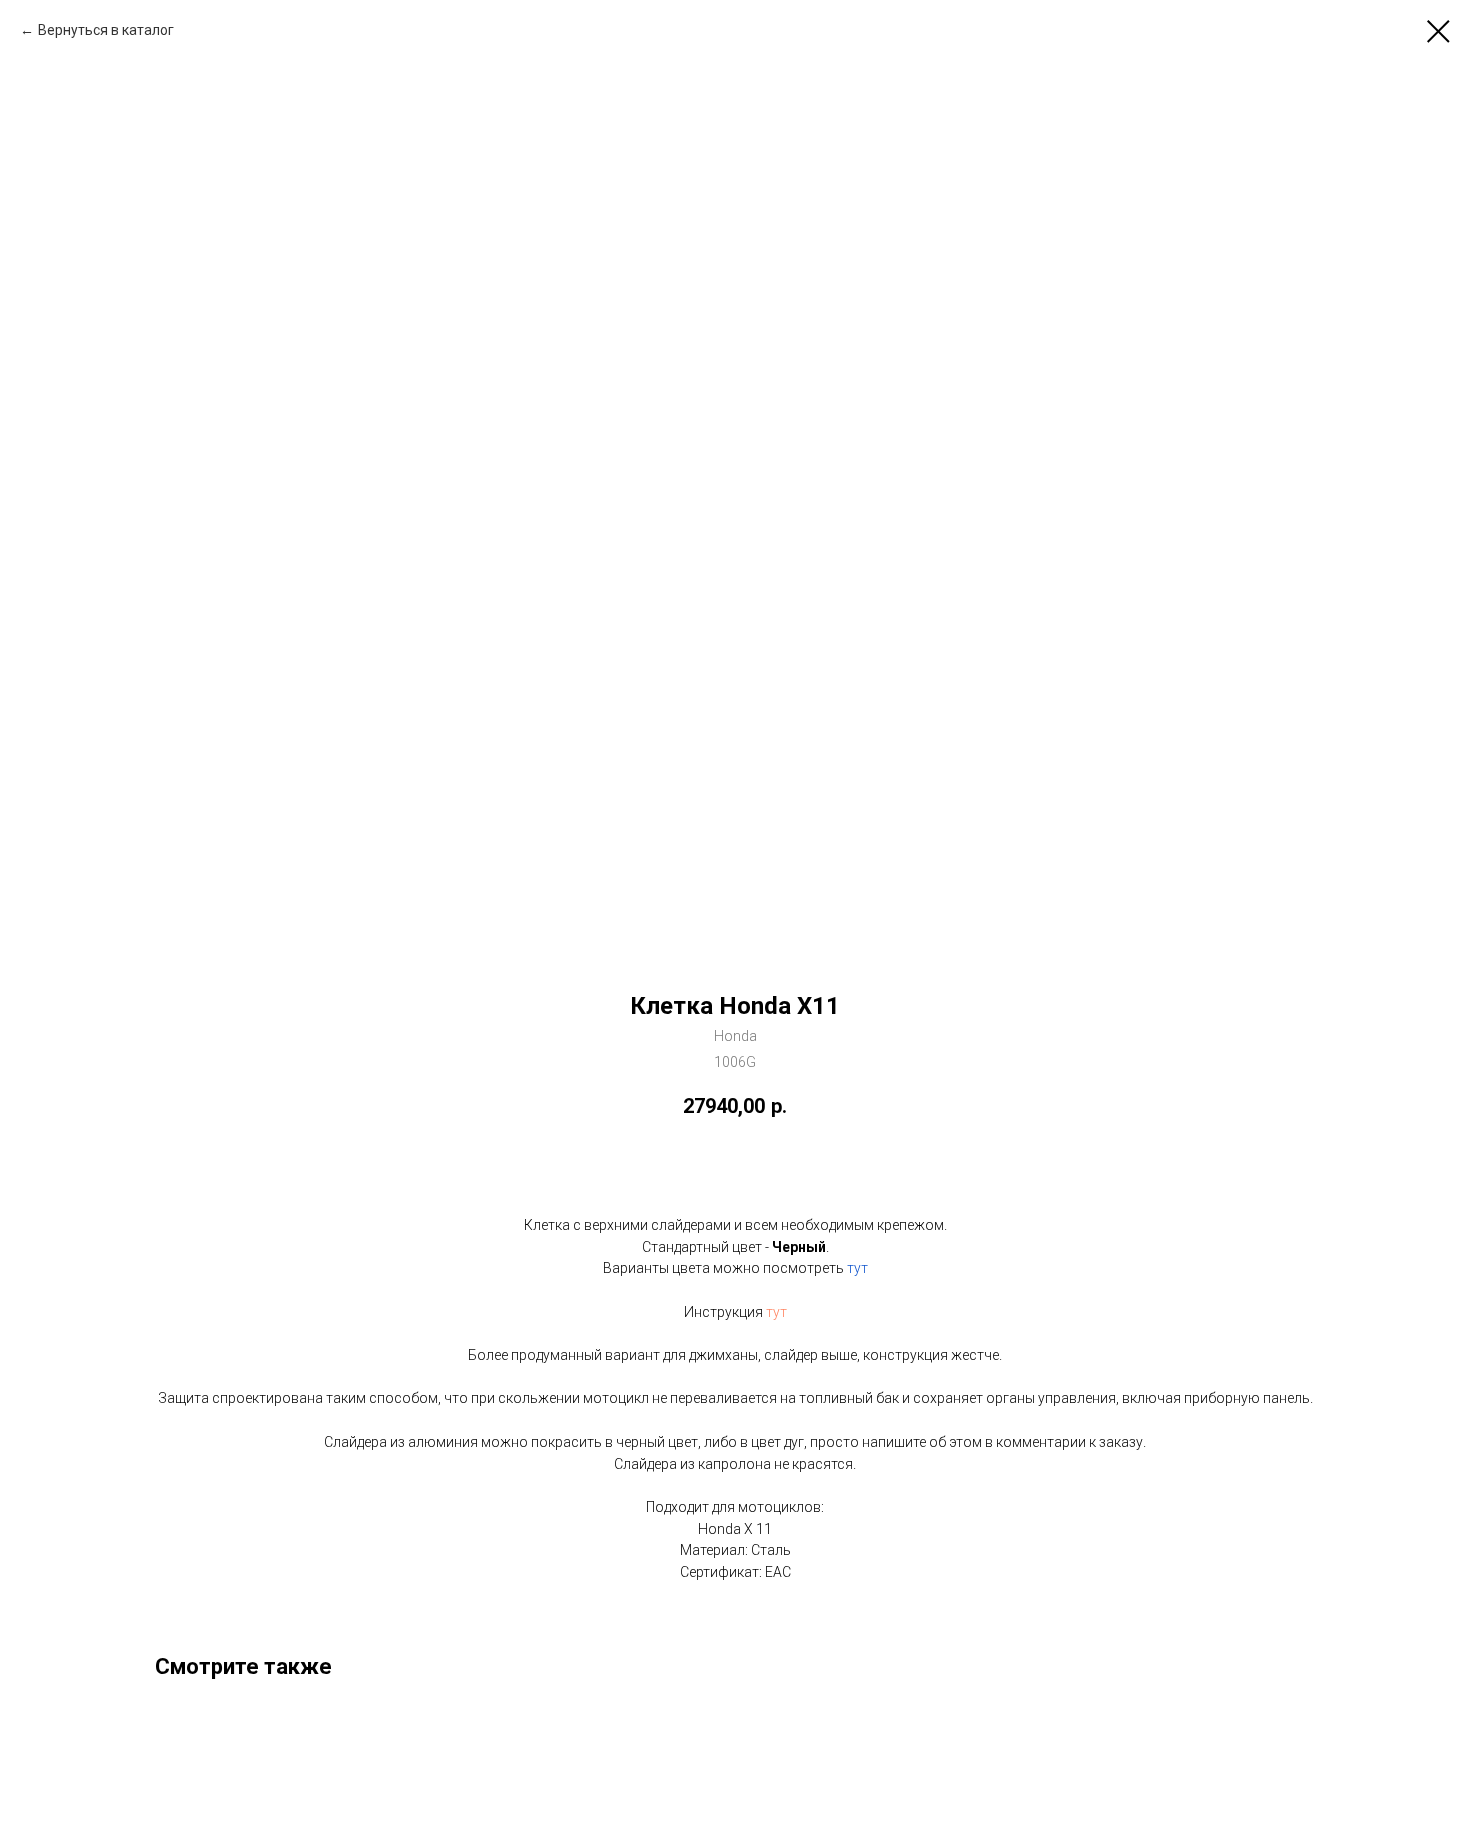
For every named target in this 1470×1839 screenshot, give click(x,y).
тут (857, 1268)
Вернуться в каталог (106, 30)
